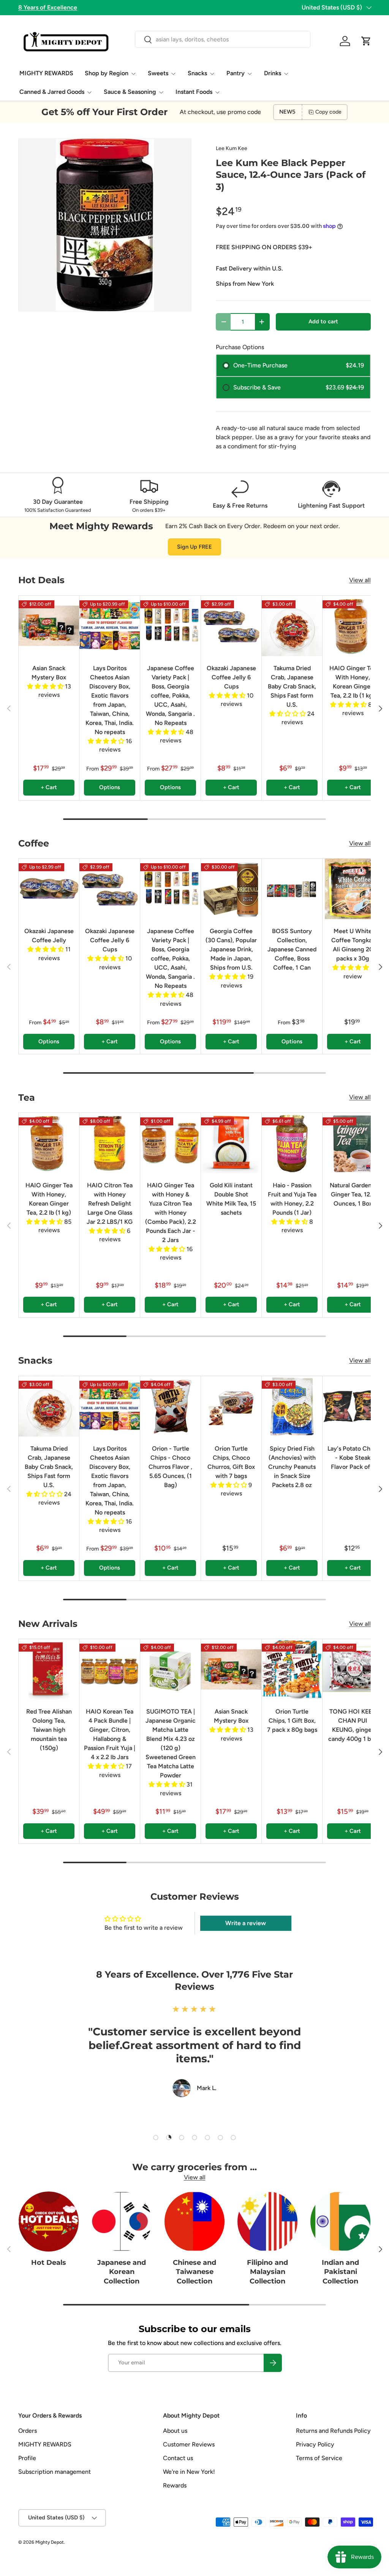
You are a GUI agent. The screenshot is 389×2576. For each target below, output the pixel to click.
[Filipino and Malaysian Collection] (267, 2222)
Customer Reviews (189, 2444)
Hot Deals (49, 2262)
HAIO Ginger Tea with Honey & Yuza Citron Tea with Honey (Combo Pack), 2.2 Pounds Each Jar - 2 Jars (171, 1213)
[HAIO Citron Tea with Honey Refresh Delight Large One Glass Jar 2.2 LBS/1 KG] (110, 1143)
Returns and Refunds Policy (333, 2431)
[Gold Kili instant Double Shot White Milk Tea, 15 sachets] (231, 1143)
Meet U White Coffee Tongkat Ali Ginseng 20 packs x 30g (353, 945)
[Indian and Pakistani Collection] (340, 2222)
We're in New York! (189, 2472)
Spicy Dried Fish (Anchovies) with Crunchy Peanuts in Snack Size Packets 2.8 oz (292, 1467)
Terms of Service (319, 2458)
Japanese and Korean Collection (122, 2272)
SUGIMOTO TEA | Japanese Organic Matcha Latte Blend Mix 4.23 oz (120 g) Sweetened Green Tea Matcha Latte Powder (171, 1743)
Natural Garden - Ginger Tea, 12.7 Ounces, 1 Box (353, 1194)
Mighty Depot (50, 2542)
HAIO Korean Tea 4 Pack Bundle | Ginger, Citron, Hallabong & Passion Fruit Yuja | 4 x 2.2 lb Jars (110, 1734)
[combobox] (222, 39)
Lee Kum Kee (232, 148)
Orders (28, 2431)
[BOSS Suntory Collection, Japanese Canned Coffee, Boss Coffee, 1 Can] (292, 889)
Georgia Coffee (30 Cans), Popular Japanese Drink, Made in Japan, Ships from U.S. (231, 949)
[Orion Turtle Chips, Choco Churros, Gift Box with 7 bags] (231, 1406)
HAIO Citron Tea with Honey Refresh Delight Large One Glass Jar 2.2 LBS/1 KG (110, 1203)
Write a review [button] (246, 1923)
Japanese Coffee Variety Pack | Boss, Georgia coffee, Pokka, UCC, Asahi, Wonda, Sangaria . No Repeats (170, 695)
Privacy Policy (315, 2444)
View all (360, 580)
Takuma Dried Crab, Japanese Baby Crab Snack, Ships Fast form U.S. (292, 686)
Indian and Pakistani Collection (340, 2272)
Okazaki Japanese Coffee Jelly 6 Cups (231, 677)
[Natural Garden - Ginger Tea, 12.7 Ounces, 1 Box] (353, 1143)
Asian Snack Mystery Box (49, 673)
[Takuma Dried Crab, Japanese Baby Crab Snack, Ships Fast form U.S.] (292, 626)
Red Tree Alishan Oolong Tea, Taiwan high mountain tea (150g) (49, 1730)
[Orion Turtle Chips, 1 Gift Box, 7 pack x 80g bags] (292, 1669)
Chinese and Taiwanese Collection (194, 2272)
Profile (27, 2458)
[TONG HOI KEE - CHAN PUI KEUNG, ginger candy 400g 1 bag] (353, 1669)
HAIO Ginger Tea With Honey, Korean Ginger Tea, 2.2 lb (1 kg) (353, 682)
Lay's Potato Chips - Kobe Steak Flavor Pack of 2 (353, 1458)
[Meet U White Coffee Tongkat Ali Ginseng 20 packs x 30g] (353, 889)
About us (175, 2431)
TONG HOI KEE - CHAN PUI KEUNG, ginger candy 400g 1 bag (353, 1725)
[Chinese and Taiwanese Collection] (194, 2222)
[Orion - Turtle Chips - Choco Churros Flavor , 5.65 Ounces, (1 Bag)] (170, 1406)
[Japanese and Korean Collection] (122, 2222)
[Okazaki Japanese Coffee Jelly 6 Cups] (231, 626)
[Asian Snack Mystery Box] (49, 626)
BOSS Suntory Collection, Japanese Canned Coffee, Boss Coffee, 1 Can (292, 949)
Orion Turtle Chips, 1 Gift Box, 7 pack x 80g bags (292, 1721)
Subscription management (55, 2472)
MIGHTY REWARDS (46, 73)
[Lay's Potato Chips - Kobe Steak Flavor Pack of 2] (353, 1406)
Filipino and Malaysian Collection (267, 2272)
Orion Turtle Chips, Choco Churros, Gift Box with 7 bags (231, 1462)
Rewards (175, 2485)
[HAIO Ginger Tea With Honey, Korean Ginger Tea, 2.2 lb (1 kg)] (353, 626)
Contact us (178, 2458)
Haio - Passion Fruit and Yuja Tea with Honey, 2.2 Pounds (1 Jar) (292, 1199)
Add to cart (323, 321)
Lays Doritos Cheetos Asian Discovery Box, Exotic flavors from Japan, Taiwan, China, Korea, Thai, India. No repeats (110, 700)
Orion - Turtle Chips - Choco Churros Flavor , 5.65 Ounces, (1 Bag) (170, 1467)
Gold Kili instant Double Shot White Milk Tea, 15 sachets (231, 1199)
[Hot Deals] (49, 2222)
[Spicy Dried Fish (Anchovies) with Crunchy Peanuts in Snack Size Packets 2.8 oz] (292, 1406)
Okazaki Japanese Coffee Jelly (49, 936)
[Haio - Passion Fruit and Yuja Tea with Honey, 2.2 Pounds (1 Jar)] (292, 1143)
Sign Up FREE (194, 547)
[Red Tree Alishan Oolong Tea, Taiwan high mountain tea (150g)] (49, 1669)
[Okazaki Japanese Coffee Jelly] (49, 889)
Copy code (328, 112)
